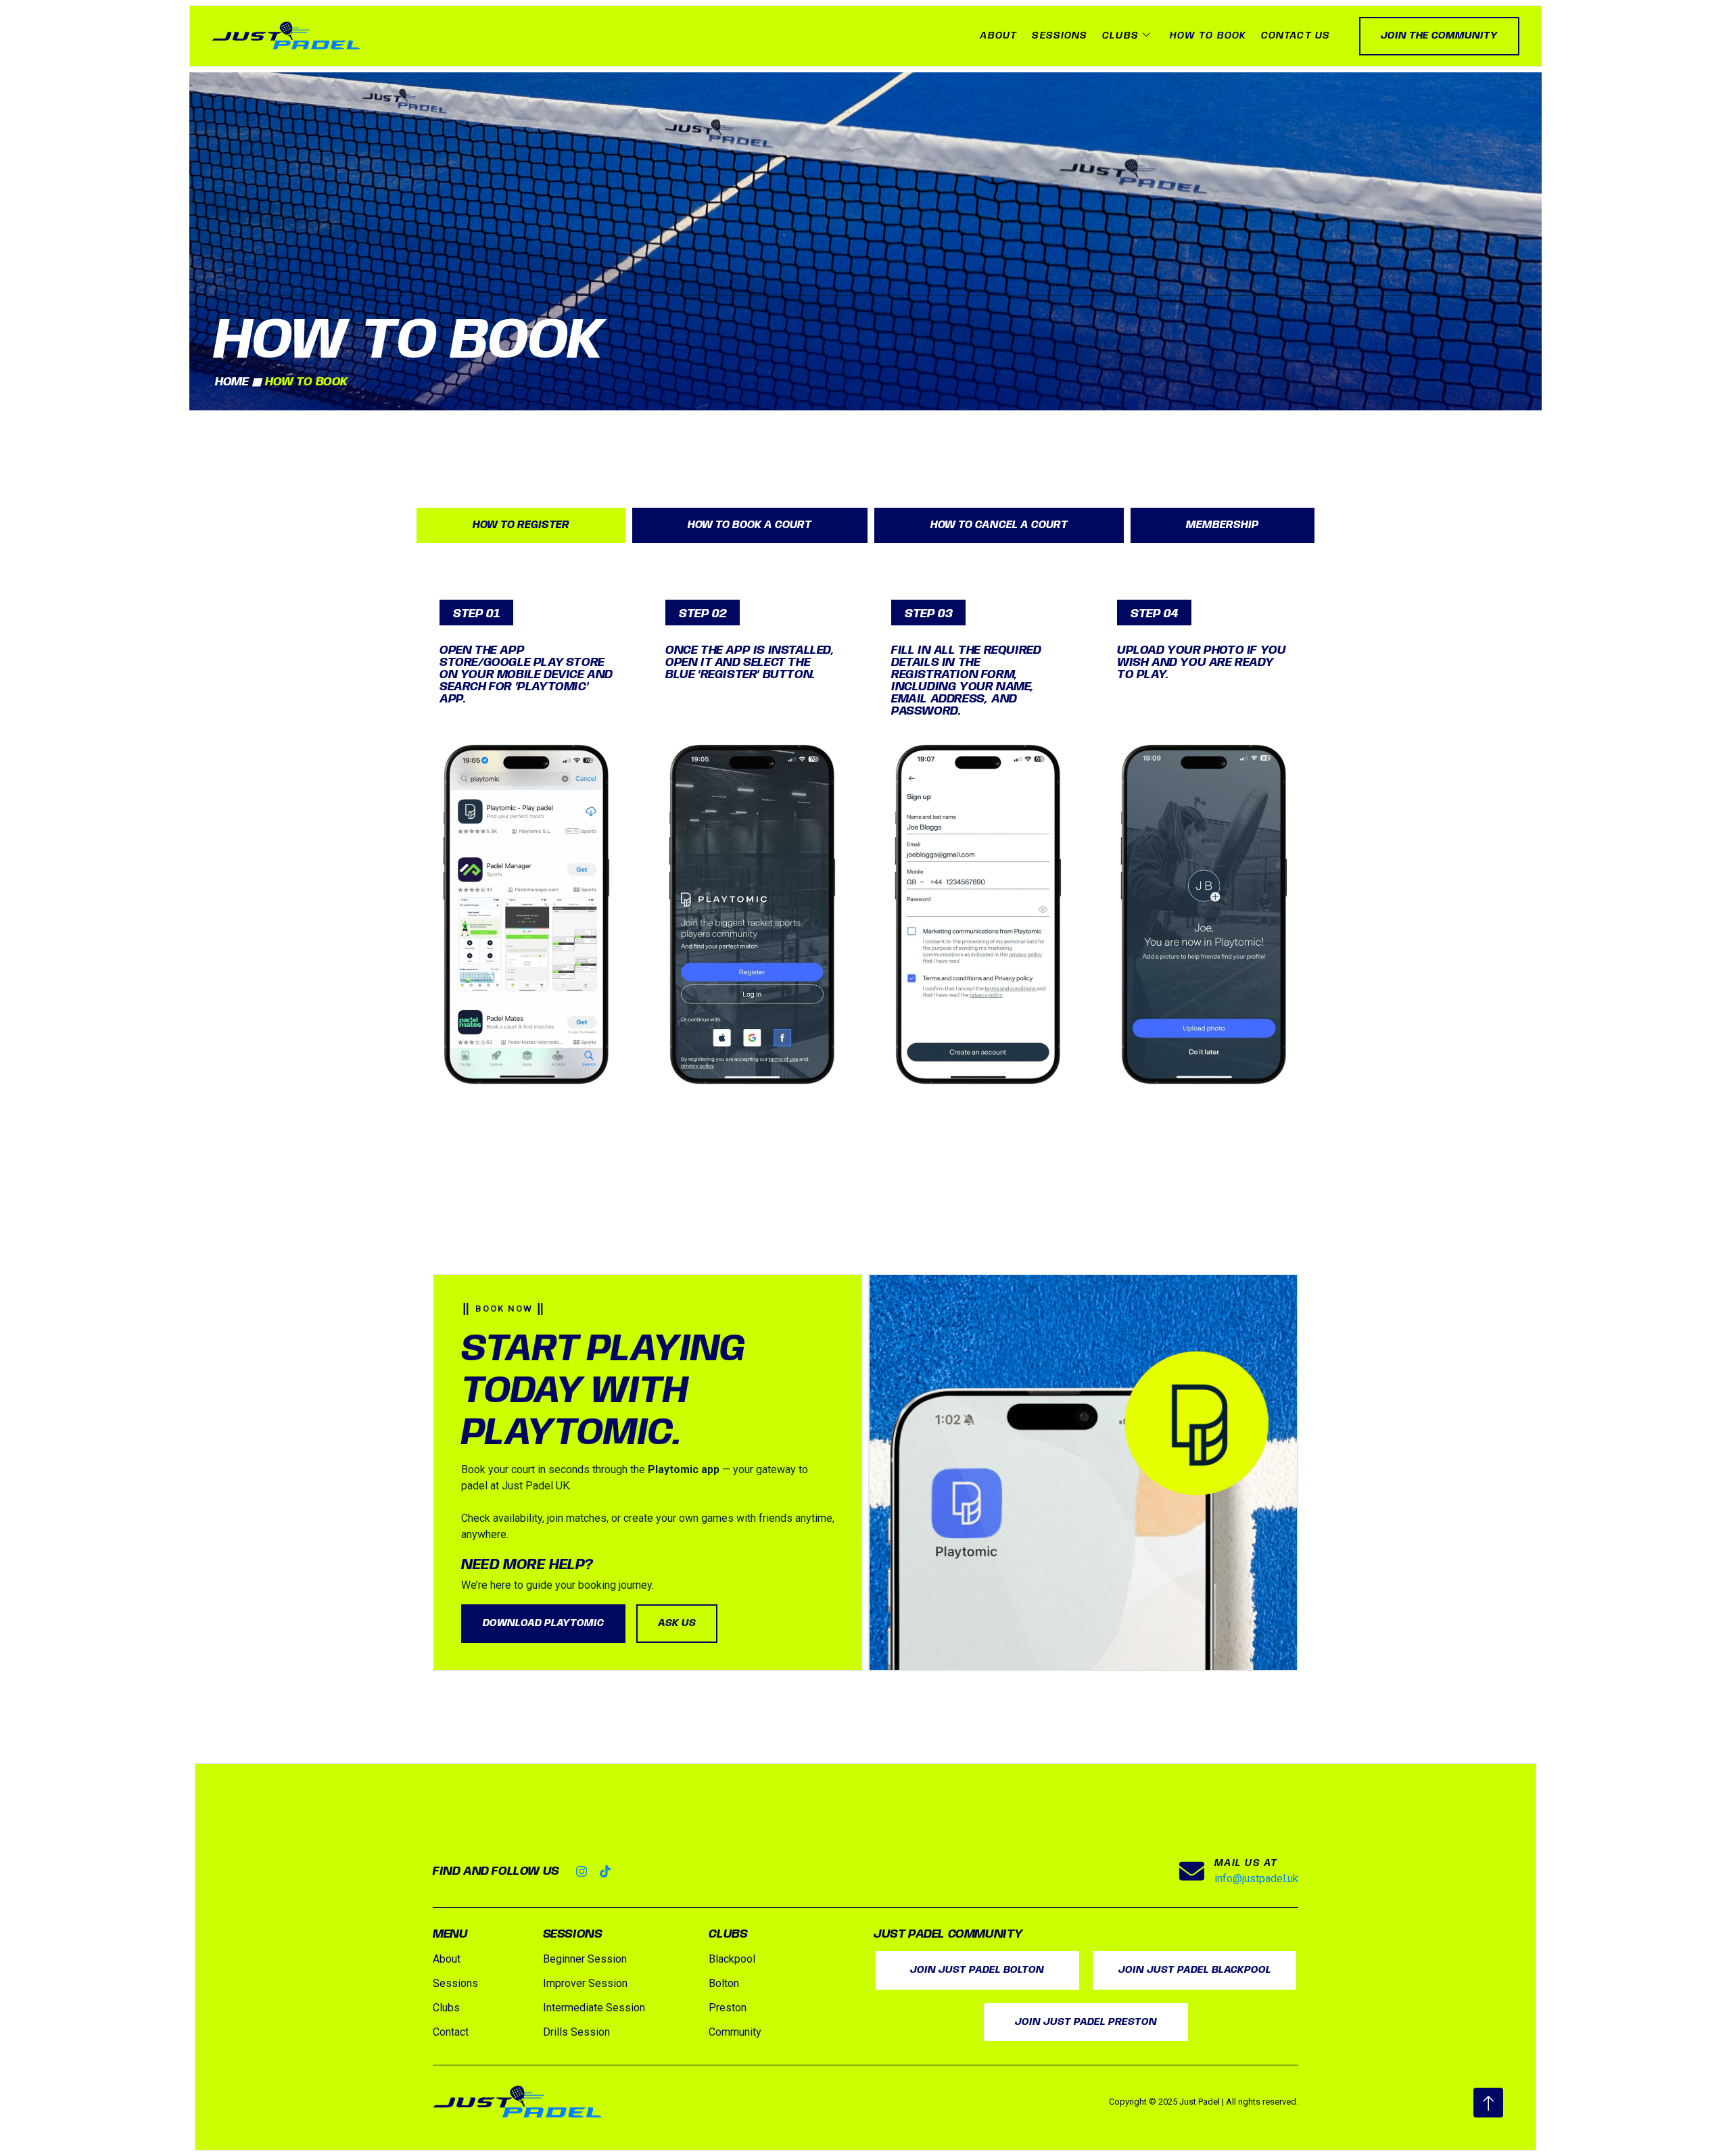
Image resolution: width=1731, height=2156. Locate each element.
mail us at (1246, 1863)
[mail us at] (1192, 1871)
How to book (1208, 36)
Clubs (1120, 36)
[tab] (521, 526)
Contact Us (1296, 36)
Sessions (1060, 36)
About (999, 36)
